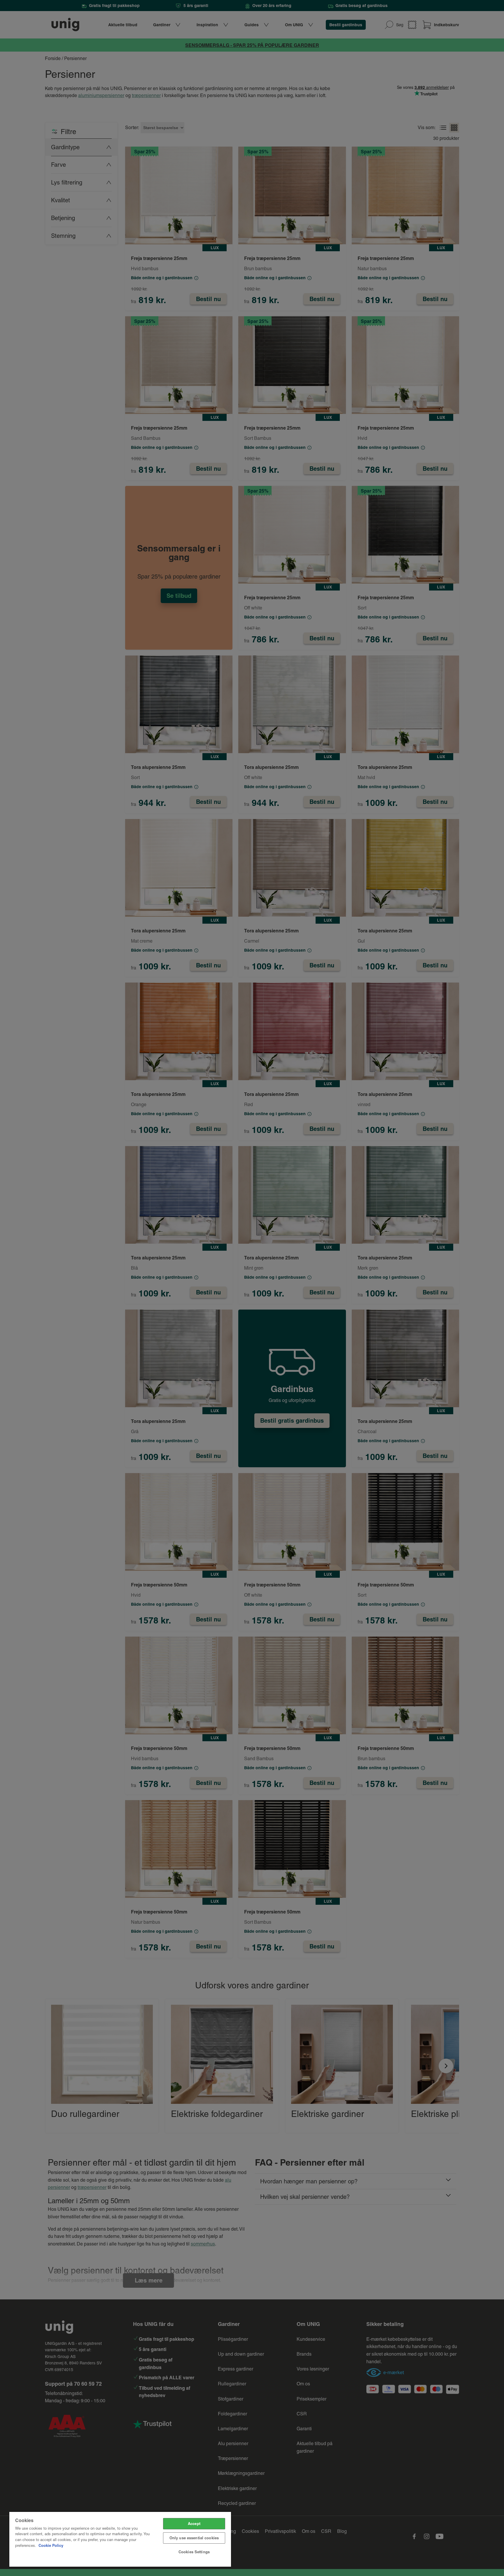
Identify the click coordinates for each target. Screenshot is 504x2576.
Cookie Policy (51, 2545)
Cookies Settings (194, 2552)
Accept (194, 2524)
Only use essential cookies (194, 2538)
